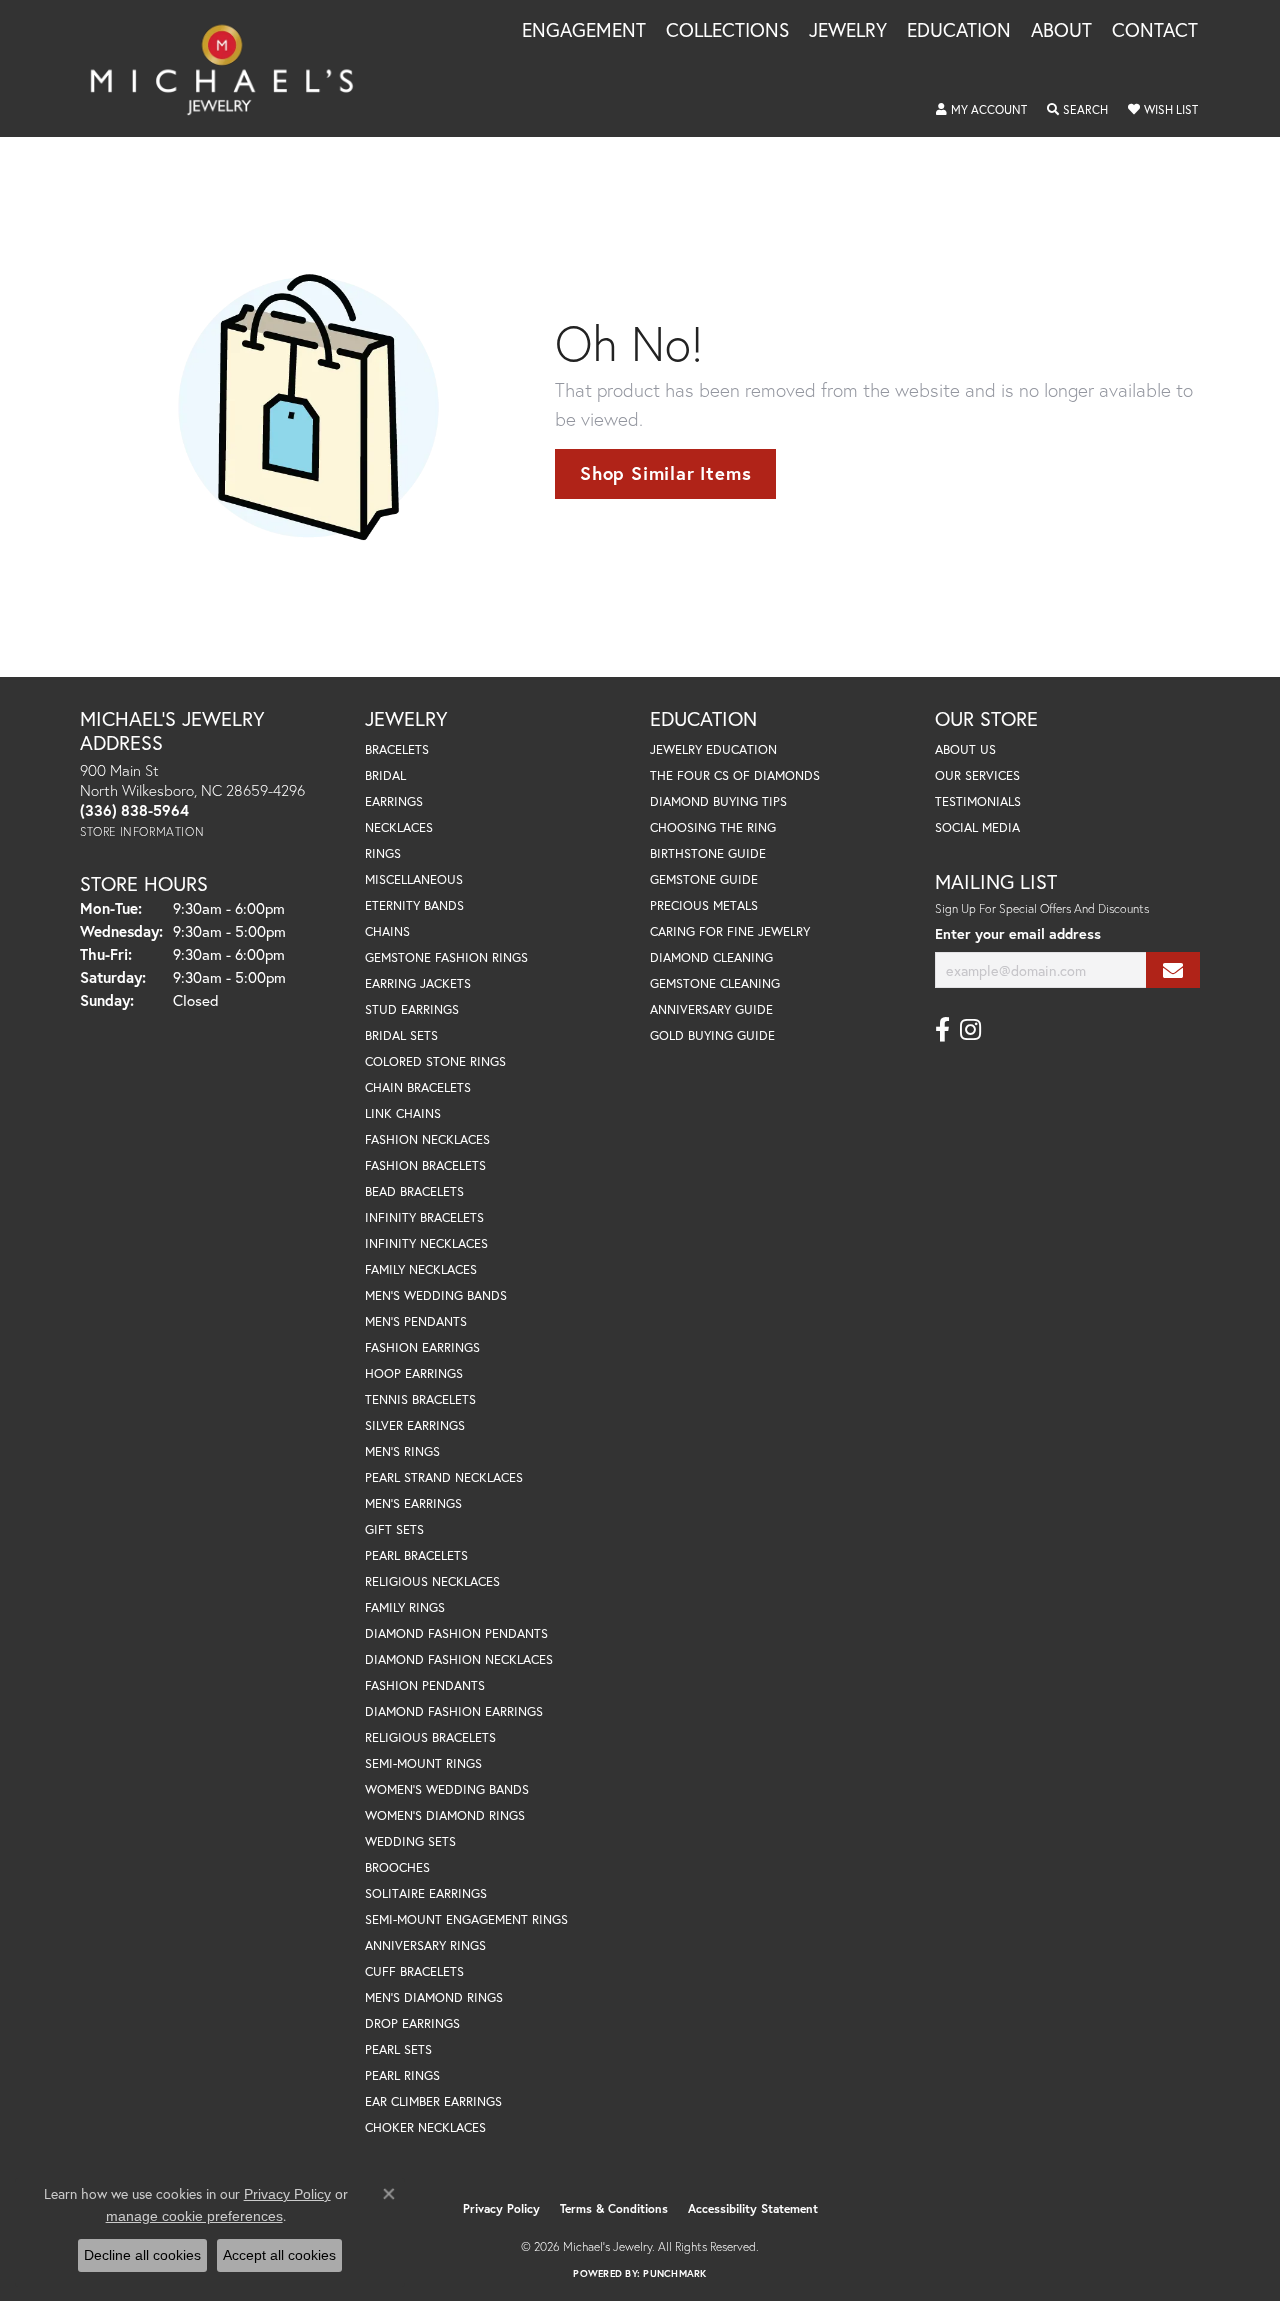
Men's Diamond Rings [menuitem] (434, 1997)
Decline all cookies (142, 2255)
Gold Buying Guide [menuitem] (712, 1035)
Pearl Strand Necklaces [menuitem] (444, 1477)
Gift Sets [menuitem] (394, 1529)
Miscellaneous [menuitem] (414, 879)
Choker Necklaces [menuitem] (425, 2127)
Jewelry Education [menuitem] (713, 749)
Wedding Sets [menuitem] (410, 1841)
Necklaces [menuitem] (399, 827)
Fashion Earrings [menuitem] (422, 1347)
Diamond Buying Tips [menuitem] (718, 801)
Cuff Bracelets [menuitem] (414, 1971)
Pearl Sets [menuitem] (398, 2049)
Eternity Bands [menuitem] (414, 905)
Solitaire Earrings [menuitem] (426, 1893)
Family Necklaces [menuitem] (421, 1269)
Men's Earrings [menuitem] (413, 1503)
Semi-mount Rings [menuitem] (423, 1763)
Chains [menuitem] (387, 931)
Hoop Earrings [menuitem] (414, 1373)
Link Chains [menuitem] (403, 1113)
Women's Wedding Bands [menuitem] (447, 1789)
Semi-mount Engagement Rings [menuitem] (466, 1919)
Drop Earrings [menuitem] (412, 2023)
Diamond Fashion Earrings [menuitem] (454, 1711)
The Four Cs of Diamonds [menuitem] (735, 775)
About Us (965, 749)
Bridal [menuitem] (385, 775)
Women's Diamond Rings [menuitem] (445, 1815)
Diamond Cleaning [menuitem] (711, 957)
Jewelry (848, 31)
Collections (727, 31)
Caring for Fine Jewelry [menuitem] (730, 931)
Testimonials (978, 801)
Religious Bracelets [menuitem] (430, 1737)
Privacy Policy (501, 2208)
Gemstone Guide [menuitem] (704, 879)
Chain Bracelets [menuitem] (418, 1087)
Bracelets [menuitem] (397, 749)
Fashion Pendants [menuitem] (425, 1685)
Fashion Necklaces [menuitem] (427, 1139)
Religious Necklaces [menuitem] (432, 1581)
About (1061, 31)
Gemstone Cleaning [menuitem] (715, 983)
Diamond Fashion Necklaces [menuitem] (459, 1659)
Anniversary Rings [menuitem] (425, 1945)
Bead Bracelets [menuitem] (414, 1191)
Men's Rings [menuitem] (402, 1451)
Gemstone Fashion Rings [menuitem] (446, 957)
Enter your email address (1018, 933)
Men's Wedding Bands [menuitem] (436, 1295)
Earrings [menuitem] (394, 801)
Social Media (977, 827)
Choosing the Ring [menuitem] (713, 827)
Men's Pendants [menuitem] (416, 1321)
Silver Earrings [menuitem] (415, 1425)
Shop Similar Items (665, 473)
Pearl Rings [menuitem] (402, 2075)
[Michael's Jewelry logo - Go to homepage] (231, 68)
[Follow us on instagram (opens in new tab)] (970, 1030)
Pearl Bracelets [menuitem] (416, 1555)
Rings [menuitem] (383, 853)
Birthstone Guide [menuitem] (708, 853)
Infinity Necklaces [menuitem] (426, 1243)
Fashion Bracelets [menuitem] (425, 1165)
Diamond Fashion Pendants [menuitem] (456, 1633)
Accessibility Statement (753, 2208)
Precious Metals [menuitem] (704, 905)
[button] (981, 110)
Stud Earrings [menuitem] (412, 1009)
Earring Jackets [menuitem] (418, 983)
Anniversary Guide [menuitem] (711, 1009)
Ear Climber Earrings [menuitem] (433, 2101)
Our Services (977, 775)
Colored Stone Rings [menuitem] (435, 1061)
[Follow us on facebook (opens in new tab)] (942, 1030)
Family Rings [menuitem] (405, 1607)
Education (959, 31)
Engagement (584, 31)
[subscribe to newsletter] (1173, 970)
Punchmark (674, 2273)
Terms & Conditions (614, 2208)
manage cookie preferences (194, 2216)
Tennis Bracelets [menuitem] (420, 1399)
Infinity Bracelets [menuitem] (424, 1217)
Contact (1155, 31)
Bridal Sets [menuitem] (401, 1035)
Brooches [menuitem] (397, 1867)
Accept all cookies (279, 2255)
